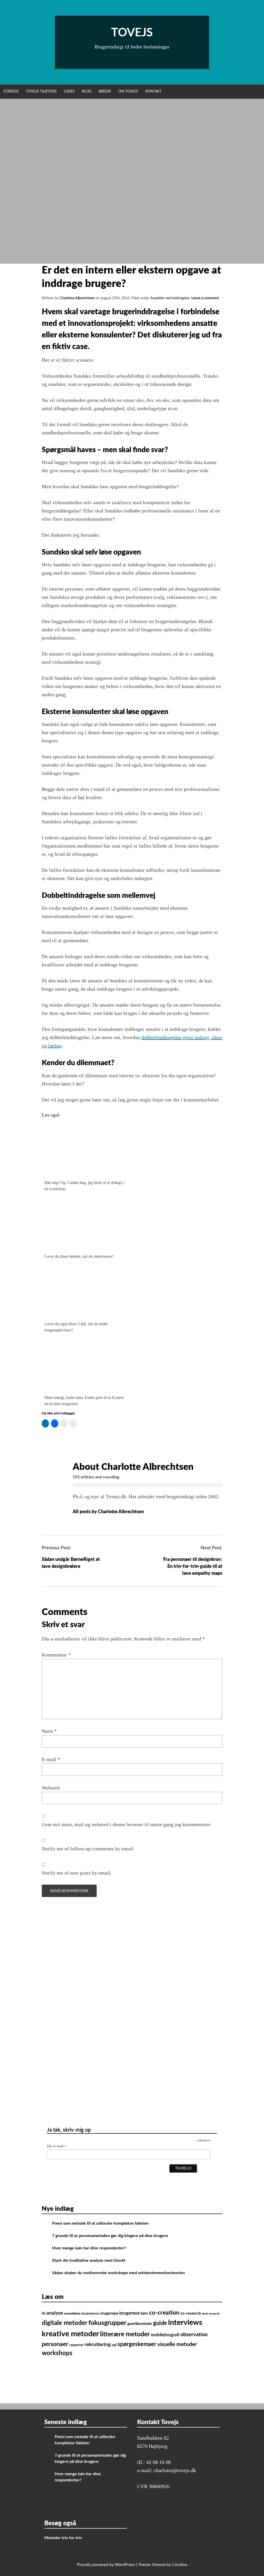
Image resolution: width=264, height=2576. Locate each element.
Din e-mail (57, 2146)
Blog (87, 92)
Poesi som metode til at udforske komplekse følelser (100, 2223)
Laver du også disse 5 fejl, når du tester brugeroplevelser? (76, 1327)
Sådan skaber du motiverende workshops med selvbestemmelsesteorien (118, 2273)
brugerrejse (109, 2313)
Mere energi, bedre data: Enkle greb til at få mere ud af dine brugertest (84, 1401)
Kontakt (154, 92)
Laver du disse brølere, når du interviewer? (79, 1256)
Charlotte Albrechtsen (77, 298)
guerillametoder (140, 2324)
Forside (11, 92)
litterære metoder (125, 2334)
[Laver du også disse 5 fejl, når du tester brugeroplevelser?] (85, 1315)
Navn (49, 1731)
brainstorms (91, 2314)
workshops (57, 2353)
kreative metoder (70, 2334)
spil (114, 2345)
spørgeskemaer (137, 2344)
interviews (185, 2323)
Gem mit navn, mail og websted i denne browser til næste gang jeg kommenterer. (127, 1824)
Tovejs (132, 33)
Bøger (105, 92)
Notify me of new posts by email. (77, 1873)
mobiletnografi (165, 2335)
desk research (211, 2314)
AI (44, 2313)
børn (144, 2313)
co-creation (164, 2313)
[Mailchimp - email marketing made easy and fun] (108, 2184)
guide (160, 2323)
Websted (51, 1788)
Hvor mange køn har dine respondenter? (90, 2248)
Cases (69, 92)
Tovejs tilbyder (41, 92)
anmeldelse (72, 2314)
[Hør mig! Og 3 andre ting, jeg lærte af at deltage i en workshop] (85, 1173)
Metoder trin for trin (63, 2538)
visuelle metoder (177, 2344)
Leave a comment (205, 298)
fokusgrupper (107, 2323)
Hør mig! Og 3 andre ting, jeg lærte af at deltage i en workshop (84, 1186)
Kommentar (56, 1655)
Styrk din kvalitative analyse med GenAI (89, 2260)
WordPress (125, 2565)
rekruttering (98, 2345)
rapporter (76, 2345)
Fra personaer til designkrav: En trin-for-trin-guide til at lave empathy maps (193, 1567)
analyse (55, 2313)
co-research (191, 2313)
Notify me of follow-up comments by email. (88, 1849)
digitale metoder (65, 2323)
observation (194, 2335)
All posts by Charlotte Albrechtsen (109, 1512)
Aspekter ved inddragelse (170, 298)
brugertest (129, 2313)
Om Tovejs (128, 92)
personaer (55, 2344)
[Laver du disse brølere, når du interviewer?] (85, 1247)
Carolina (180, 2565)
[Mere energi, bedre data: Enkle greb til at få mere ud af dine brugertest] (85, 1388)
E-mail (51, 1759)
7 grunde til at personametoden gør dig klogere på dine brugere (110, 2236)
